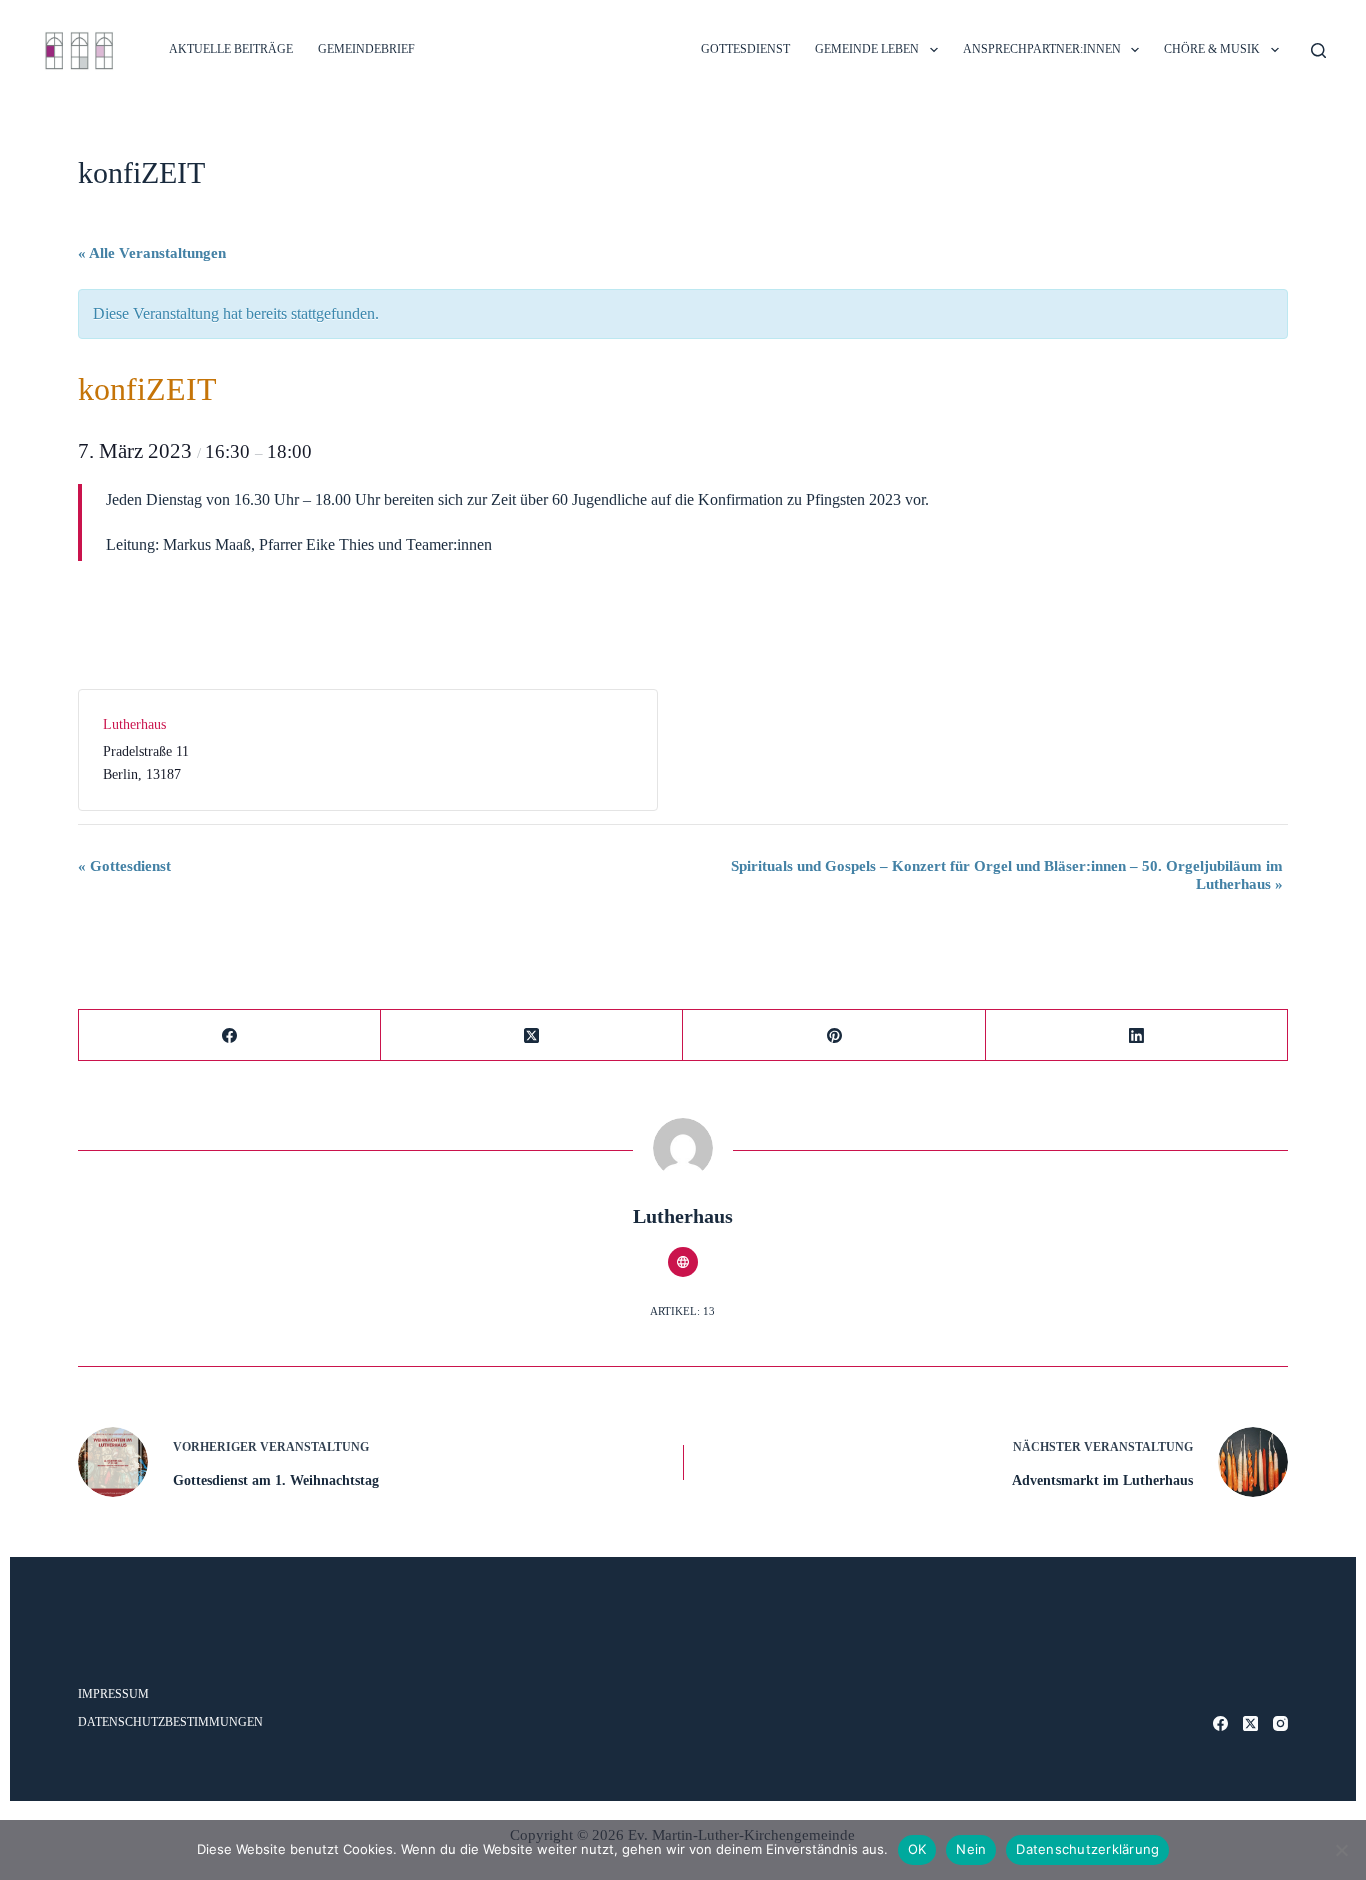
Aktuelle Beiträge (231, 49)
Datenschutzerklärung (1087, 1849)
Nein (971, 1849)
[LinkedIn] (1137, 1035)
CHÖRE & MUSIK (1212, 49)
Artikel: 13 (682, 1311)
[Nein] (1341, 1850)
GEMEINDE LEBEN (867, 49)
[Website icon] (683, 1262)
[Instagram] (1280, 1723)
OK (917, 1849)
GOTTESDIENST (745, 49)
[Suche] (1318, 50)
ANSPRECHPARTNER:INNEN (1042, 49)
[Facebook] (230, 1035)
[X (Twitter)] (532, 1035)
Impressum (113, 1694)
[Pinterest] (834, 1035)
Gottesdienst (124, 866)
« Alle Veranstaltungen (152, 253)
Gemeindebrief (366, 49)
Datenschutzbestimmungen (170, 1722)
